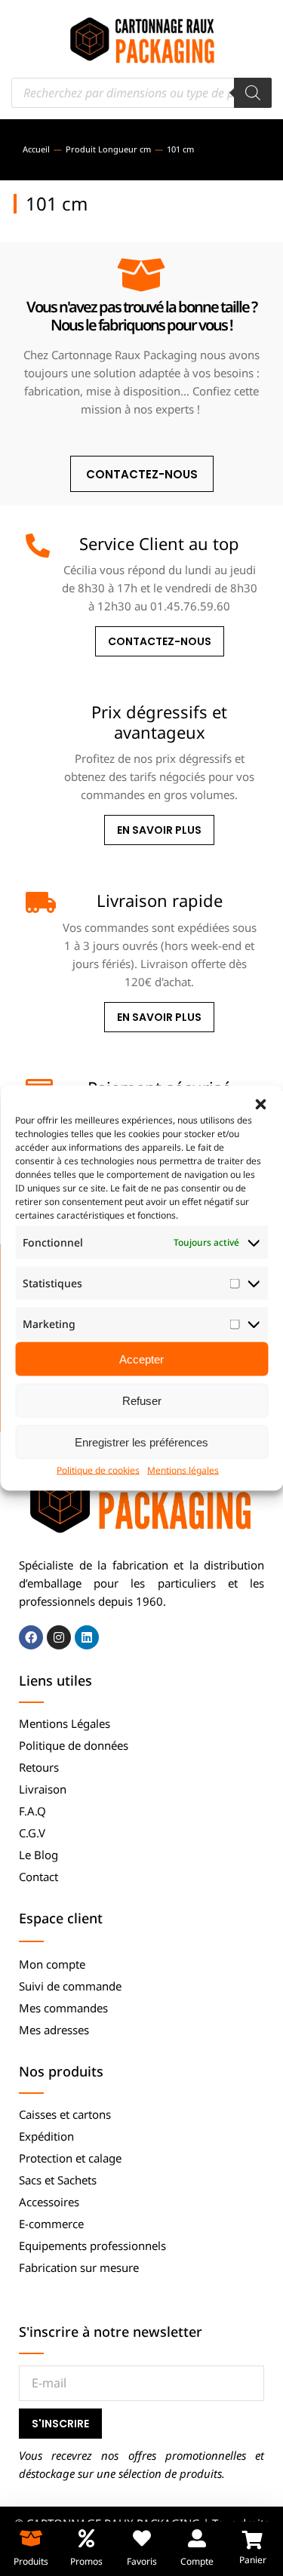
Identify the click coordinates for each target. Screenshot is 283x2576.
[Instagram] (59, 1637)
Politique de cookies (98, 1470)
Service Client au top (159, 543)
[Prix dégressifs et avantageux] (38, 714)
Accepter (141, 1359)
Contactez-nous (160, 641)
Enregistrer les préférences (141, 1442)
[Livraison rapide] (38, 902)
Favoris (142, 2561)
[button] (260, 1105)
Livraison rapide (160, 900)
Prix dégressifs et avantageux (159, 721)
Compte (197, 2561)
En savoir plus (159, 830)
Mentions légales (183, 1470)
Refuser (142, 1400)
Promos (86, 2561)
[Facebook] (31, 1637)
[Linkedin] (87, 1637)
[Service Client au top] (38, 546)
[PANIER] (252, 2540)
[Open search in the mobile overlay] (141, 93)
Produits (31, 2561)
